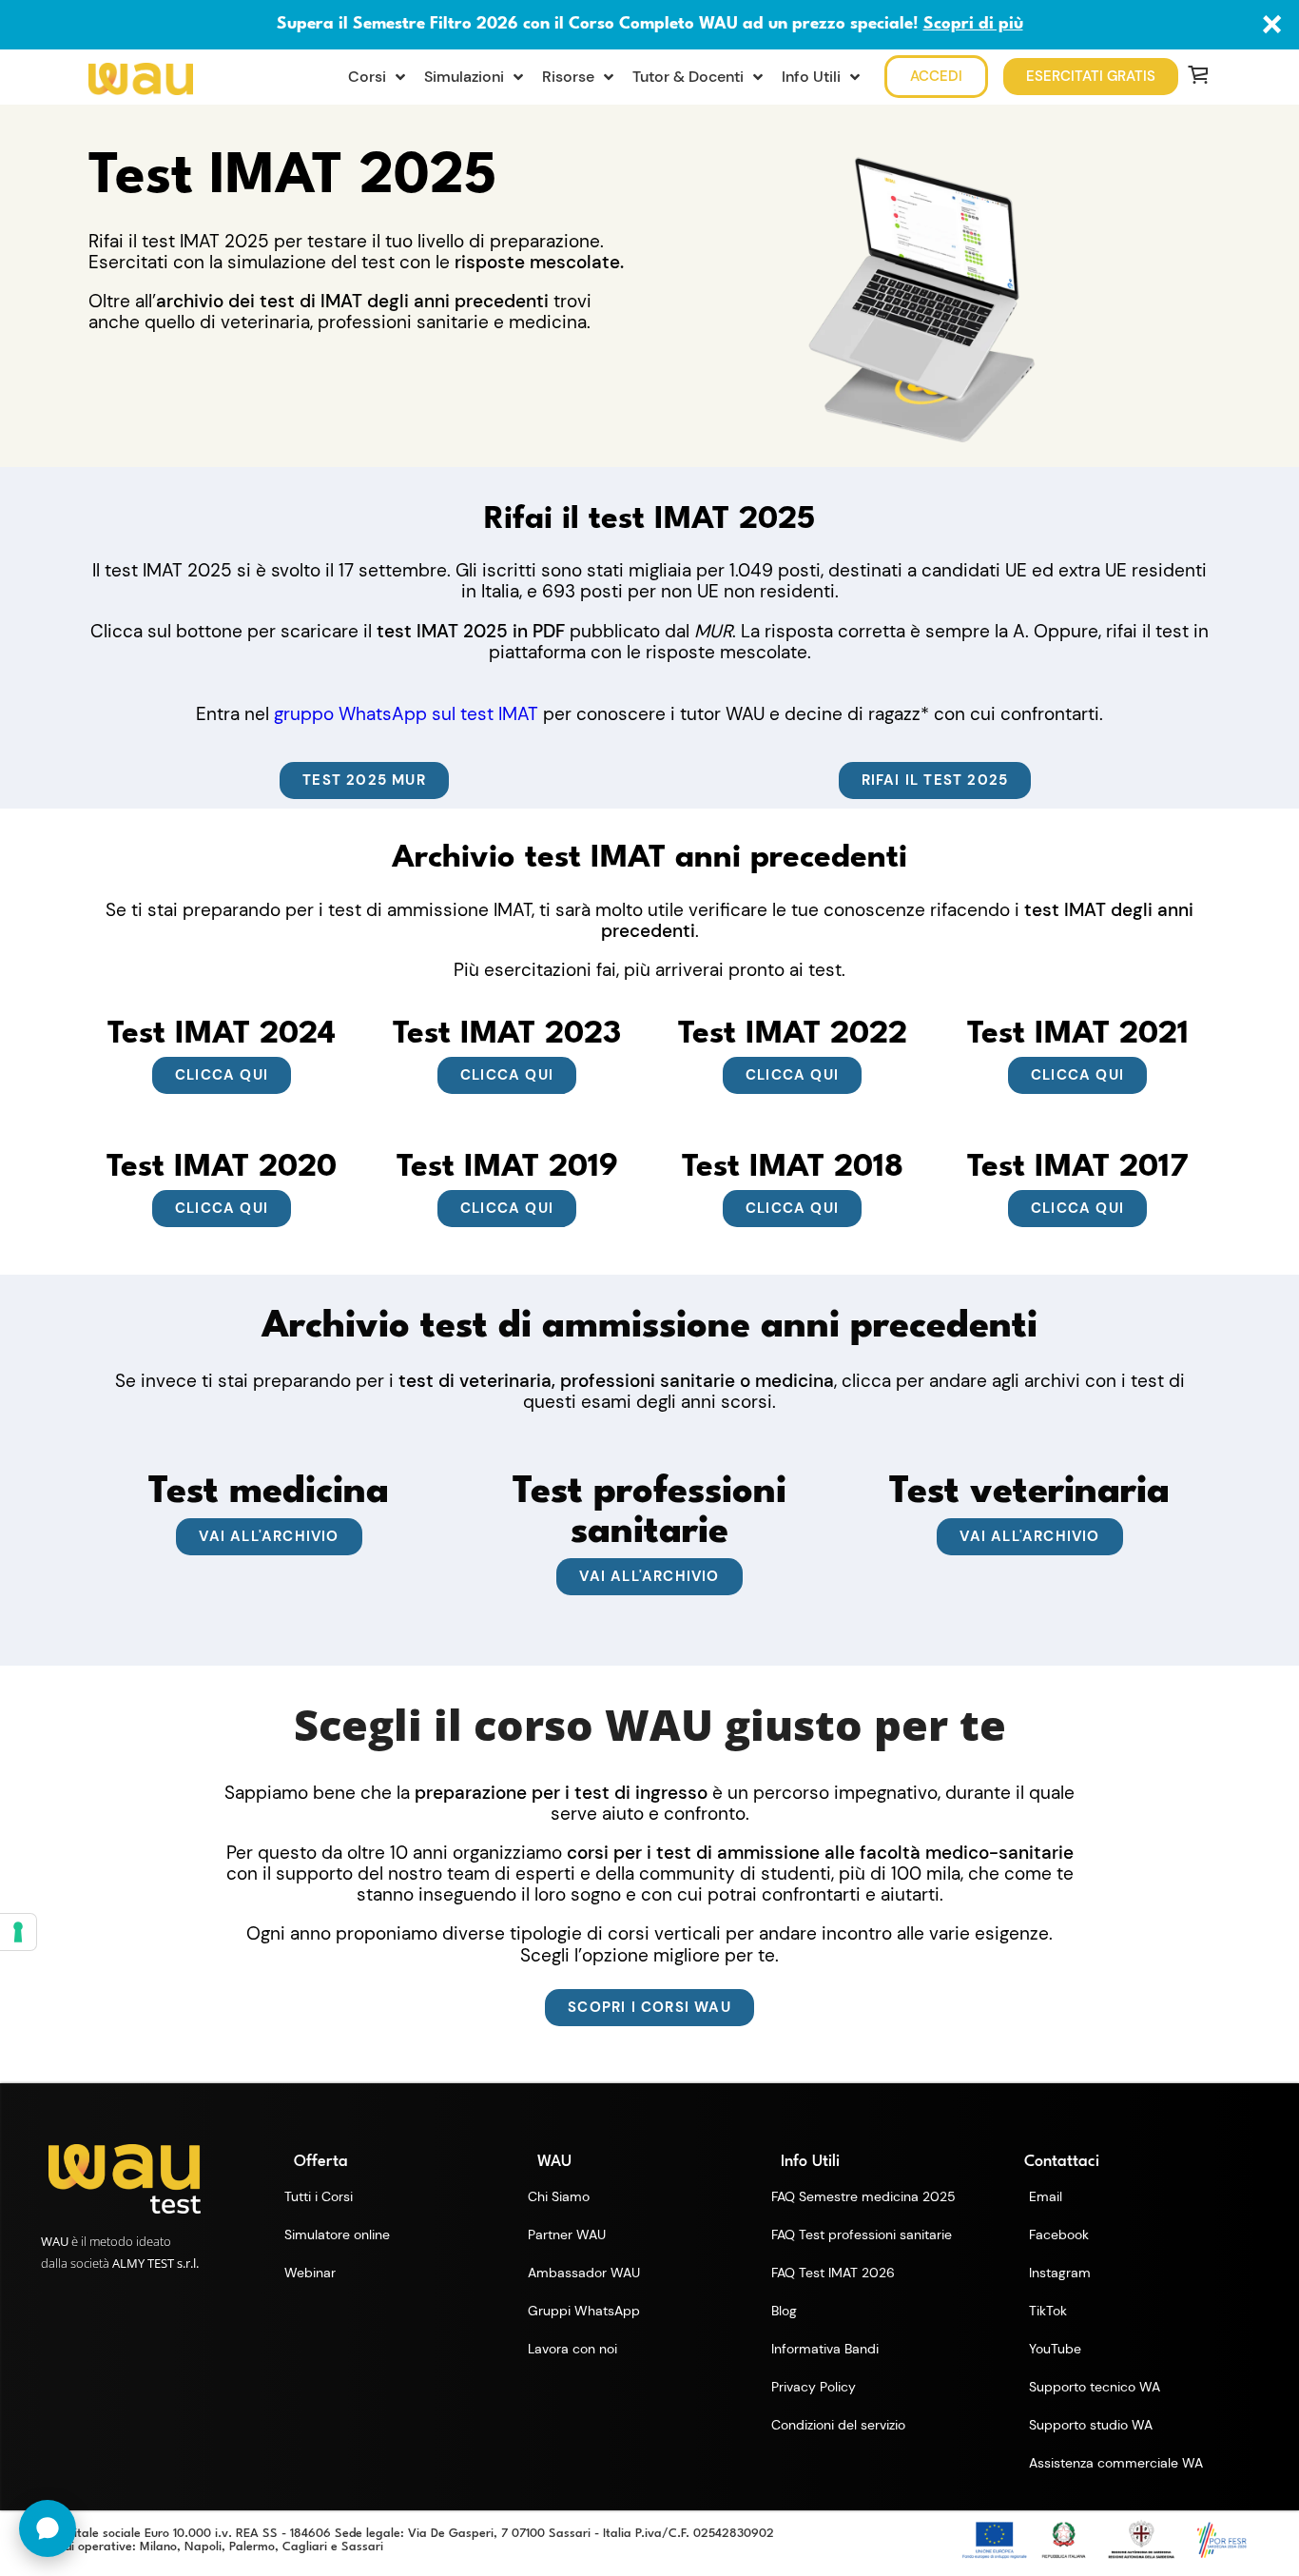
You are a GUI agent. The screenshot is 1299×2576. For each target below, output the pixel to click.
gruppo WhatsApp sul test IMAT (406, 714)
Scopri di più (973, 24)
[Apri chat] (48, 2528)
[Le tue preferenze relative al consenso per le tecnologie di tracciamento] (18, 1932)
